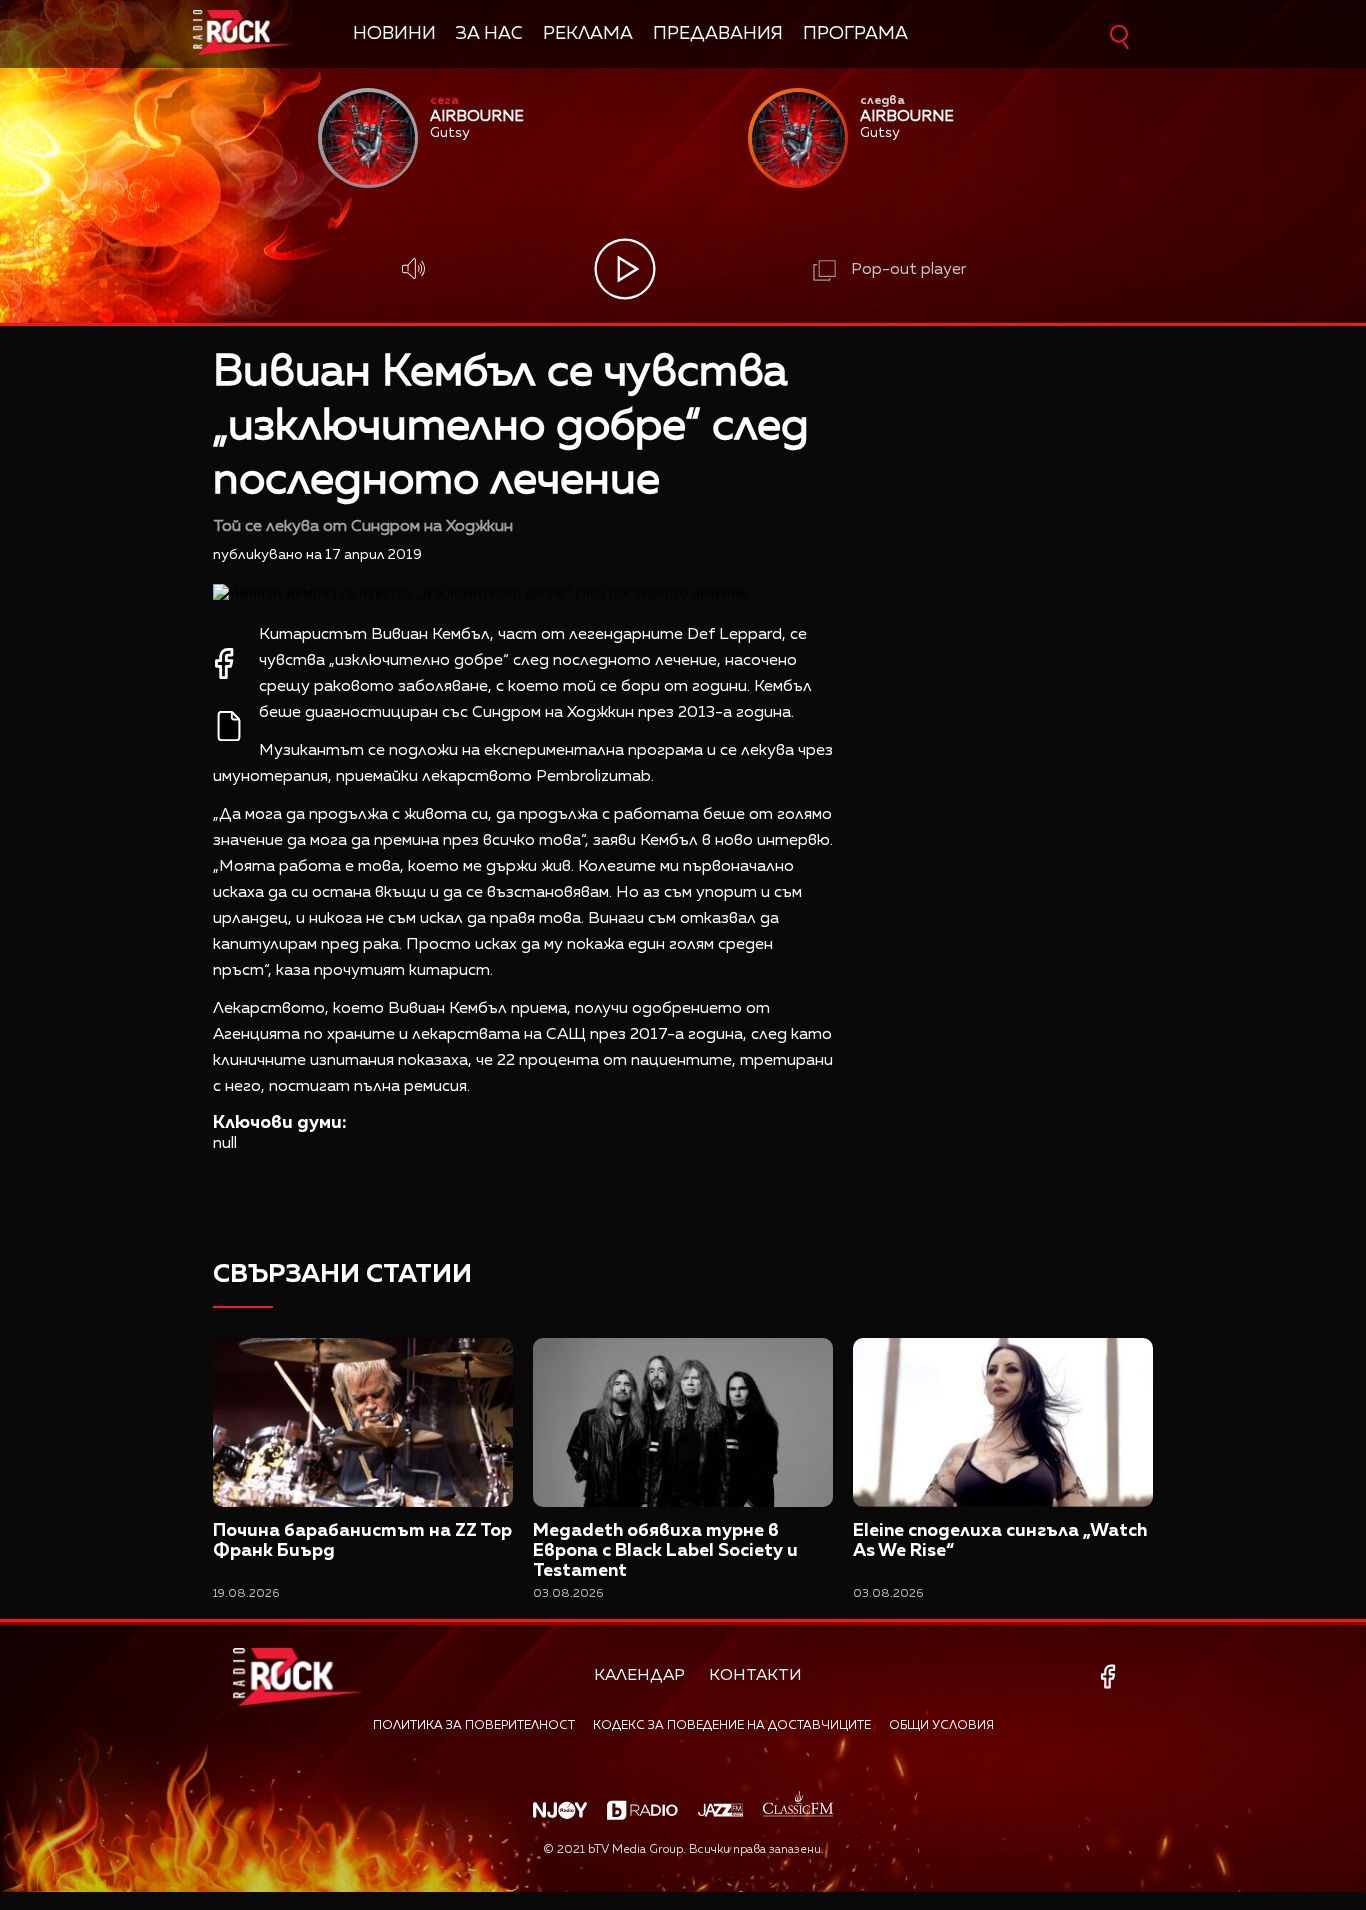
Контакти (755, 1676)
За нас (489, 34)
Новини (394, 34)
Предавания (718, 34)
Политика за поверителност (474, 1726)
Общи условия (941, 1726)
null (225, 1144)
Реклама (588, 34)
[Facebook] (1111, 1676)
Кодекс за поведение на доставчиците (732, 1726)
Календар (639, 1676)
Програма (855, 34)
